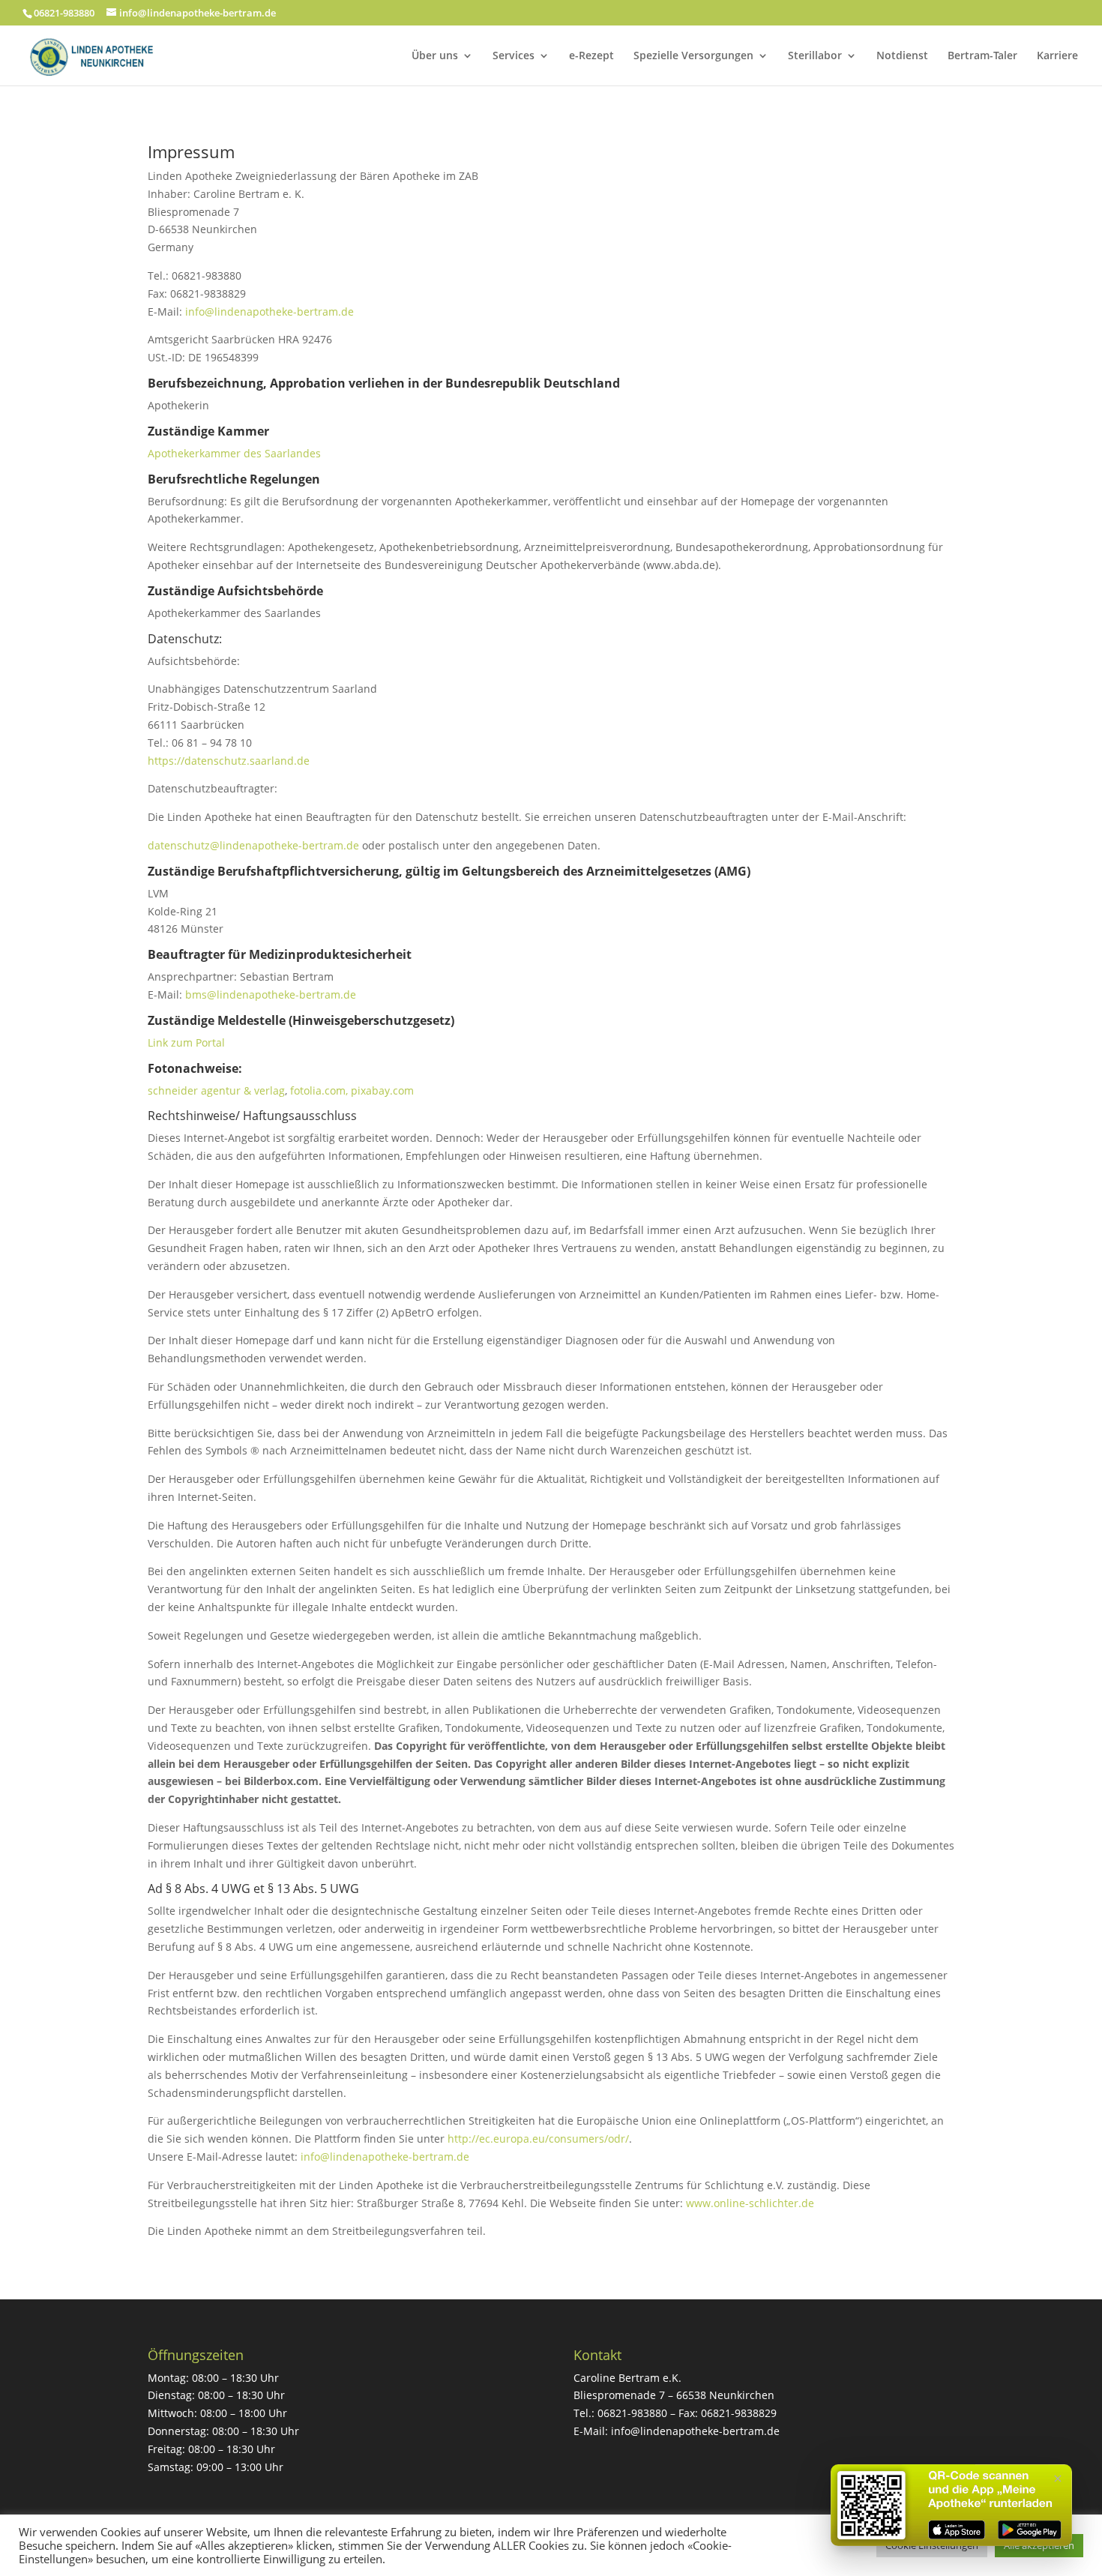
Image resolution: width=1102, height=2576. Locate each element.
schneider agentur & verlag (216, 1090)
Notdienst (902, 56)
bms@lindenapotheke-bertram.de (271, 994)
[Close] (1058, 2479)
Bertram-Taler (982, 56)
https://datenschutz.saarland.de (229, 761)
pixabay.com (382, 1090)
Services (514, 56)
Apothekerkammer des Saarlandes (234, 453)
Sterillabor (815, 56)
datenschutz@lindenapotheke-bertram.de (253, 845)
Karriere (1057, 56)
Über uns (435, 56)
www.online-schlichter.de (750, 2203)
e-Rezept (591, 56)
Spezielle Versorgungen (693, 56)
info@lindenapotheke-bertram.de (270, 312)
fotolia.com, (320, 1090)
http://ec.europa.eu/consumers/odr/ (538, 2139)
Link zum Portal (186, 1042)
